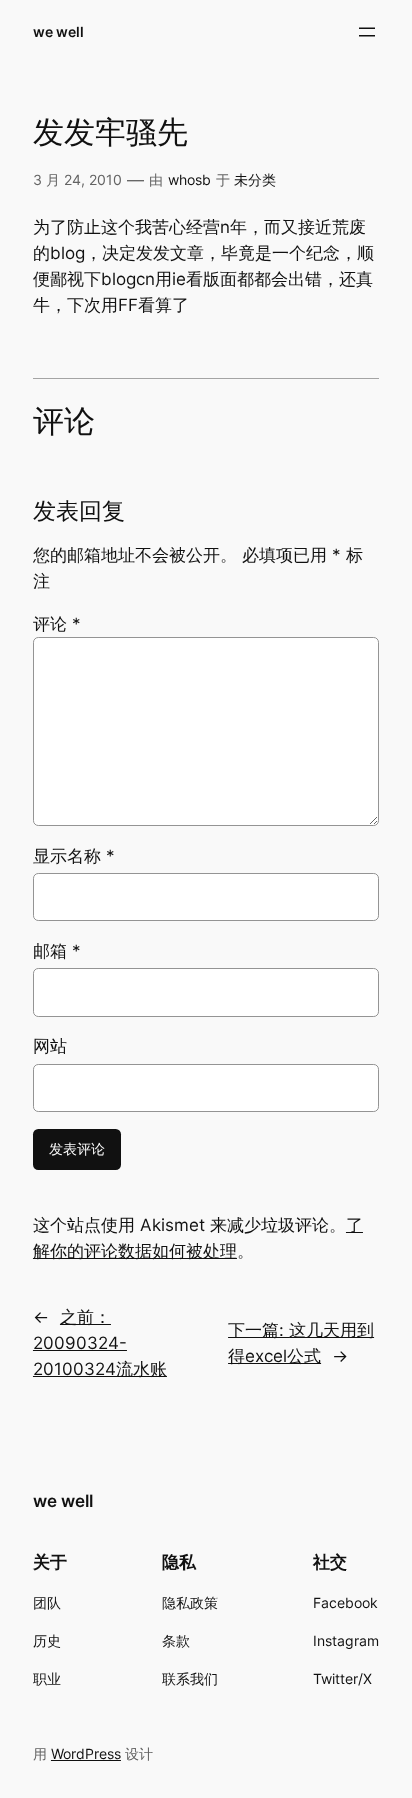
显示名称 (74, 856)
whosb (189, 179)
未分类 (255, 179)
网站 (50, 1046)
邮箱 (57, 951)
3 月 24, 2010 (77, 179)
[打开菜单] (367, 32)
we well (58, 31)
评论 (57, 624)
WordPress (86, 1753)
